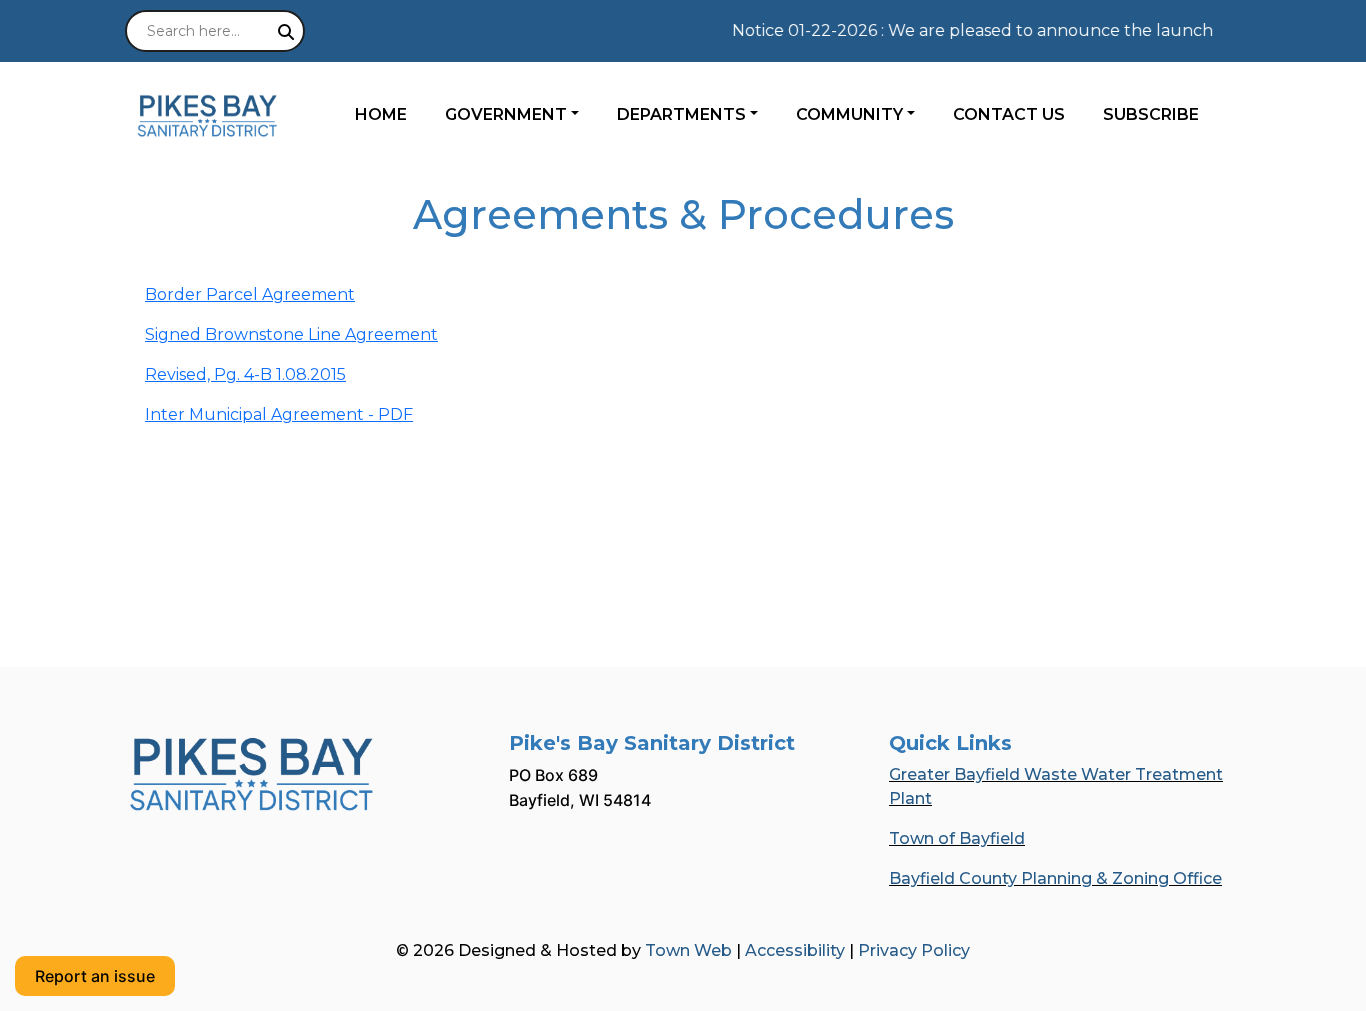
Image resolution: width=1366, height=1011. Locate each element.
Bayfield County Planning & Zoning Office (1055, 878)
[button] (523, 115)
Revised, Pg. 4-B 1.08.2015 (245, 374)
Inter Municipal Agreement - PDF (279, 414)
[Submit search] (286, 32)
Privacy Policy (914, 950)
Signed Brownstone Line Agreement (291, 334)
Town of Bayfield (957, 838)
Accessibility (795, 950)
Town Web (688, 950)
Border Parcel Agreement (250, 294)
